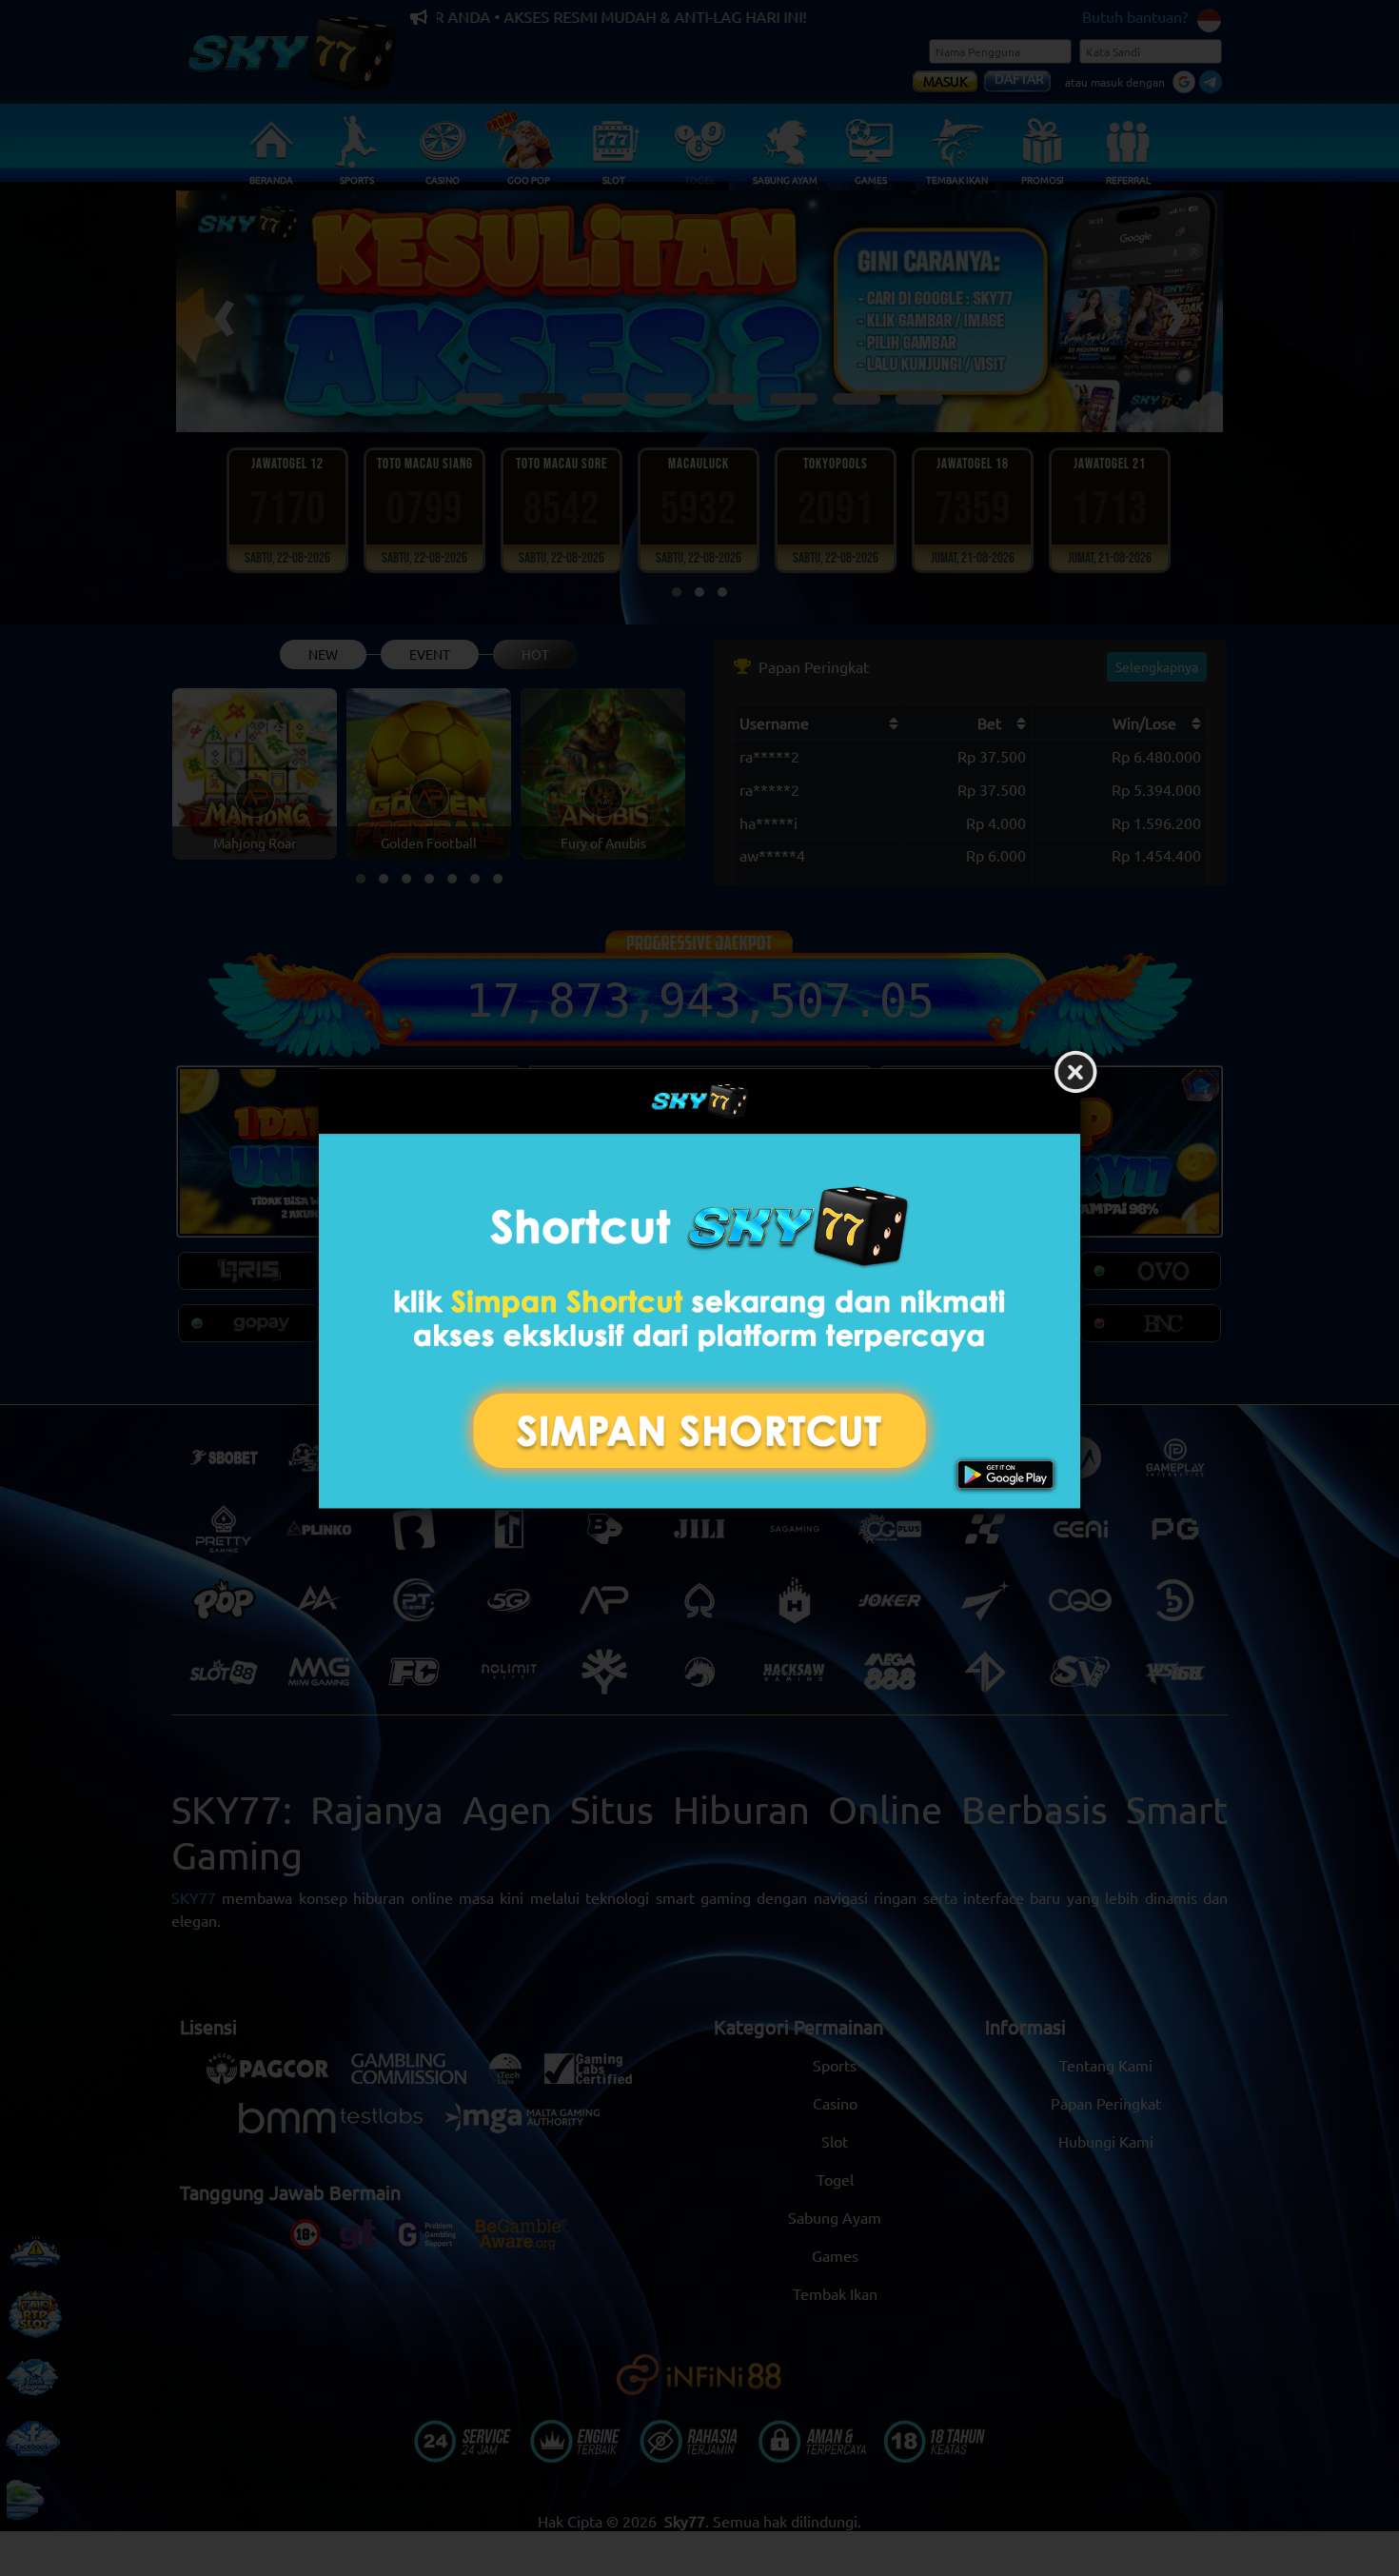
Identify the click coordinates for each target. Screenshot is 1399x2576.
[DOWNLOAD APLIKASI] (699, 1321)
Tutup (1075, 1073)
